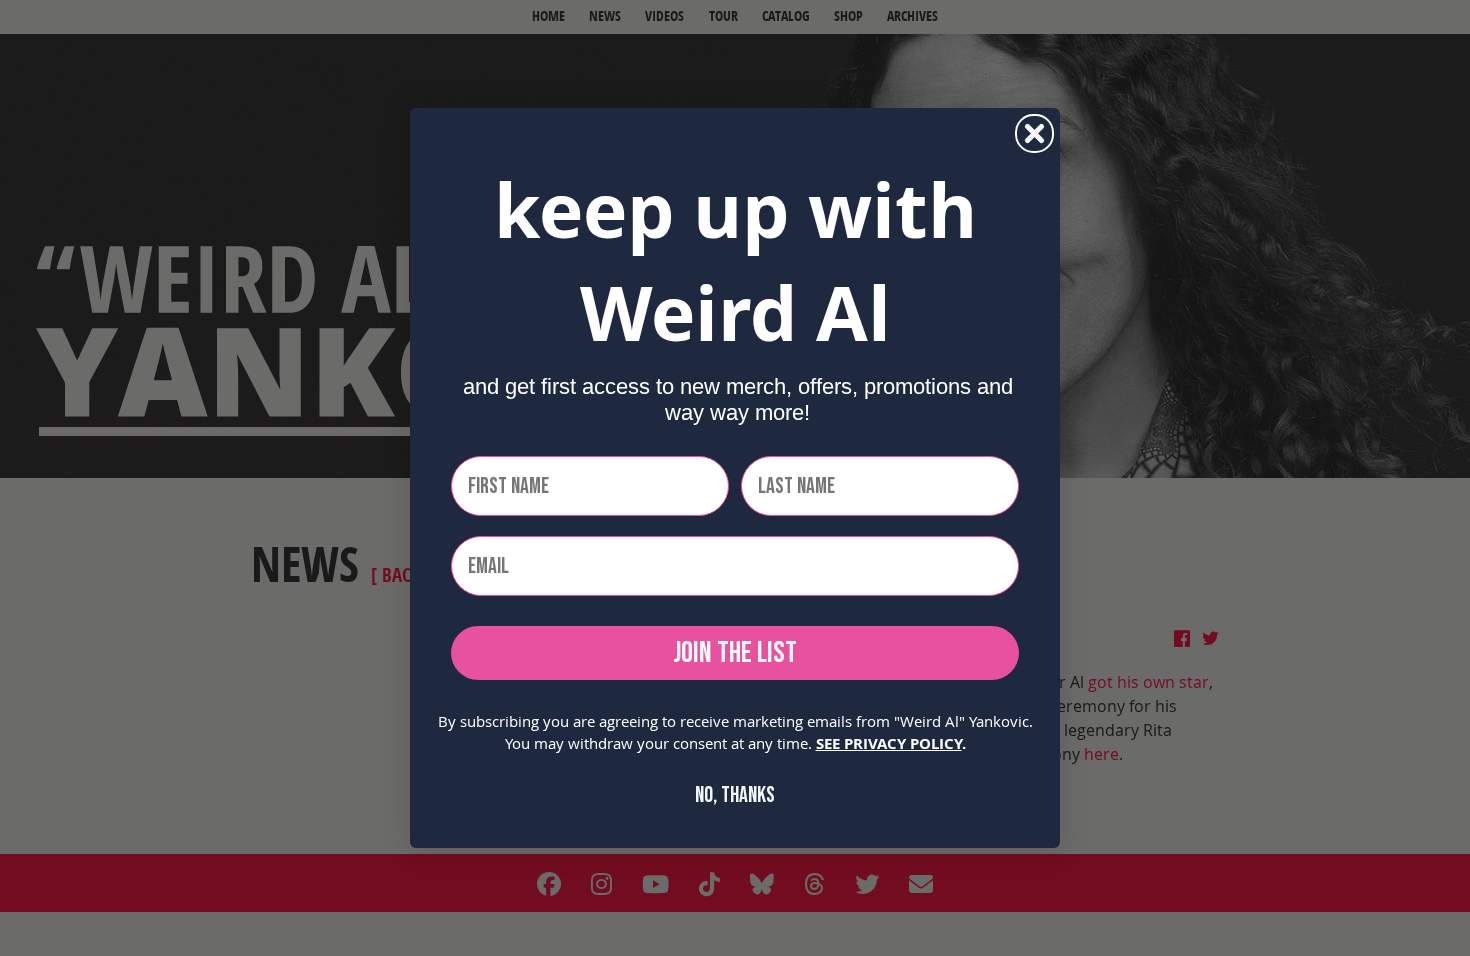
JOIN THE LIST (735, 653)
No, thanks (735, 795)
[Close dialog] (1034, 133)
